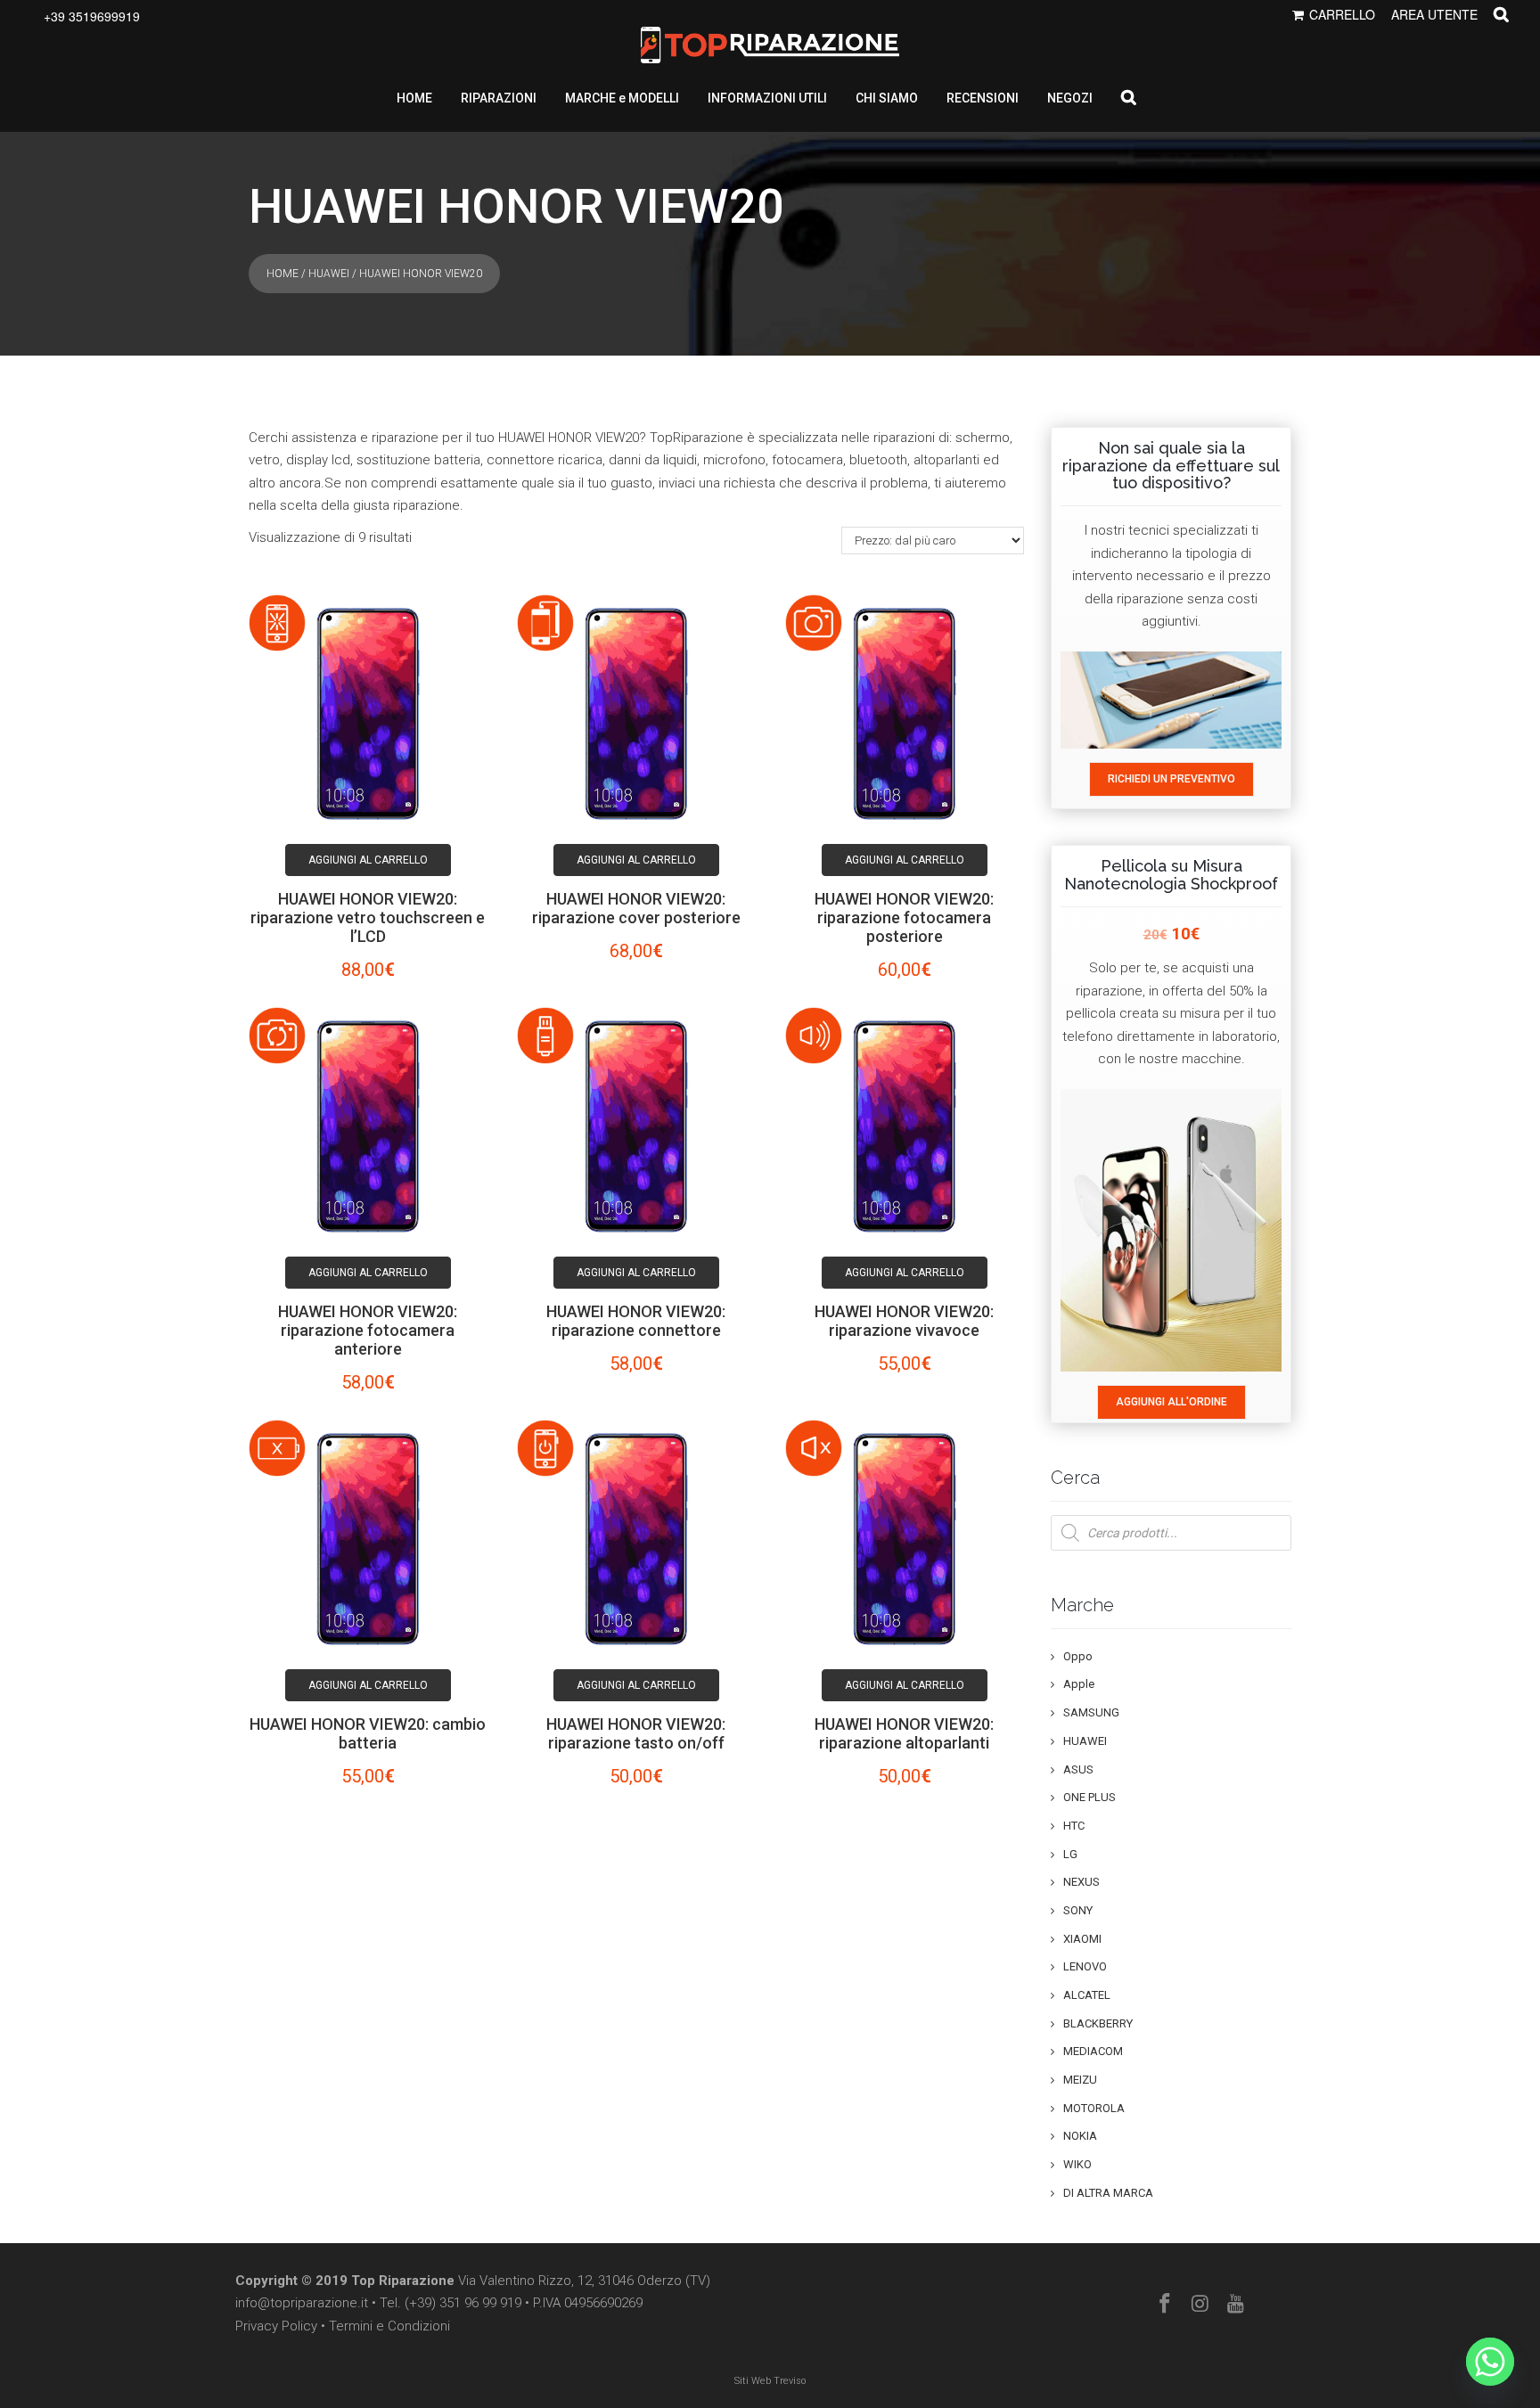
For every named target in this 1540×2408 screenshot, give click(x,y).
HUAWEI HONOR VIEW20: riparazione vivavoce (904, 1321)
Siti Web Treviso (770, 2381)
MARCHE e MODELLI (622, 98)
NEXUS (1081, 1882)
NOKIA (1080, 2136)
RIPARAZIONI (499, 98)
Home (283, 274)
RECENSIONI (983, 98)
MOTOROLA (1094, 2108)
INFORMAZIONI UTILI (767, 98)
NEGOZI (1070, 98)
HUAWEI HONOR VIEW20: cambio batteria (368, 1733)
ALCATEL (1087, 1995)
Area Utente (1434, 14)
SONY (1078, 1910)
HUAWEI (329, 274)
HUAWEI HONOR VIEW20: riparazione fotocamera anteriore (368, 1330)
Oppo (1078, 1656)
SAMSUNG (1091, 1712)
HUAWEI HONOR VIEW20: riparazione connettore (636, 1321)
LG (1070, 1854)
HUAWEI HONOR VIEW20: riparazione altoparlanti (904, 1733)
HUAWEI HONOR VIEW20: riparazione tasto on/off (636, 1733)
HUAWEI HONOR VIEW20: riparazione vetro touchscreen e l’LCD (368, 917)
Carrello (1342, 14)
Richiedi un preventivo (1171, 779)
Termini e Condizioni (389, 2326)
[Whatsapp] (1490, 2362)
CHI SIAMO (887, 98)
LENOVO (1085, 1966)
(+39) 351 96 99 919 (463, 2303)
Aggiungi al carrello (368, 860)
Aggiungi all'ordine (1171, 1402)
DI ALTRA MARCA (1108, 2193)
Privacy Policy (276, 2326)
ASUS (1078, 1769)
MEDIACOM (1093, 2051)
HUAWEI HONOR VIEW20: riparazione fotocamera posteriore (904, 917)
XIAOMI (1082, 1939)
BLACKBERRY (1098, 2023)
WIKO (1077, 2164)
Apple (1079, 1684)
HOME (414, 98)
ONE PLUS (1089, 1797)
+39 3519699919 (92, 16)
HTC (1074, 1826)
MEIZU (1080, 2080)
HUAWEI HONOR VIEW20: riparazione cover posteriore (636, 908)
